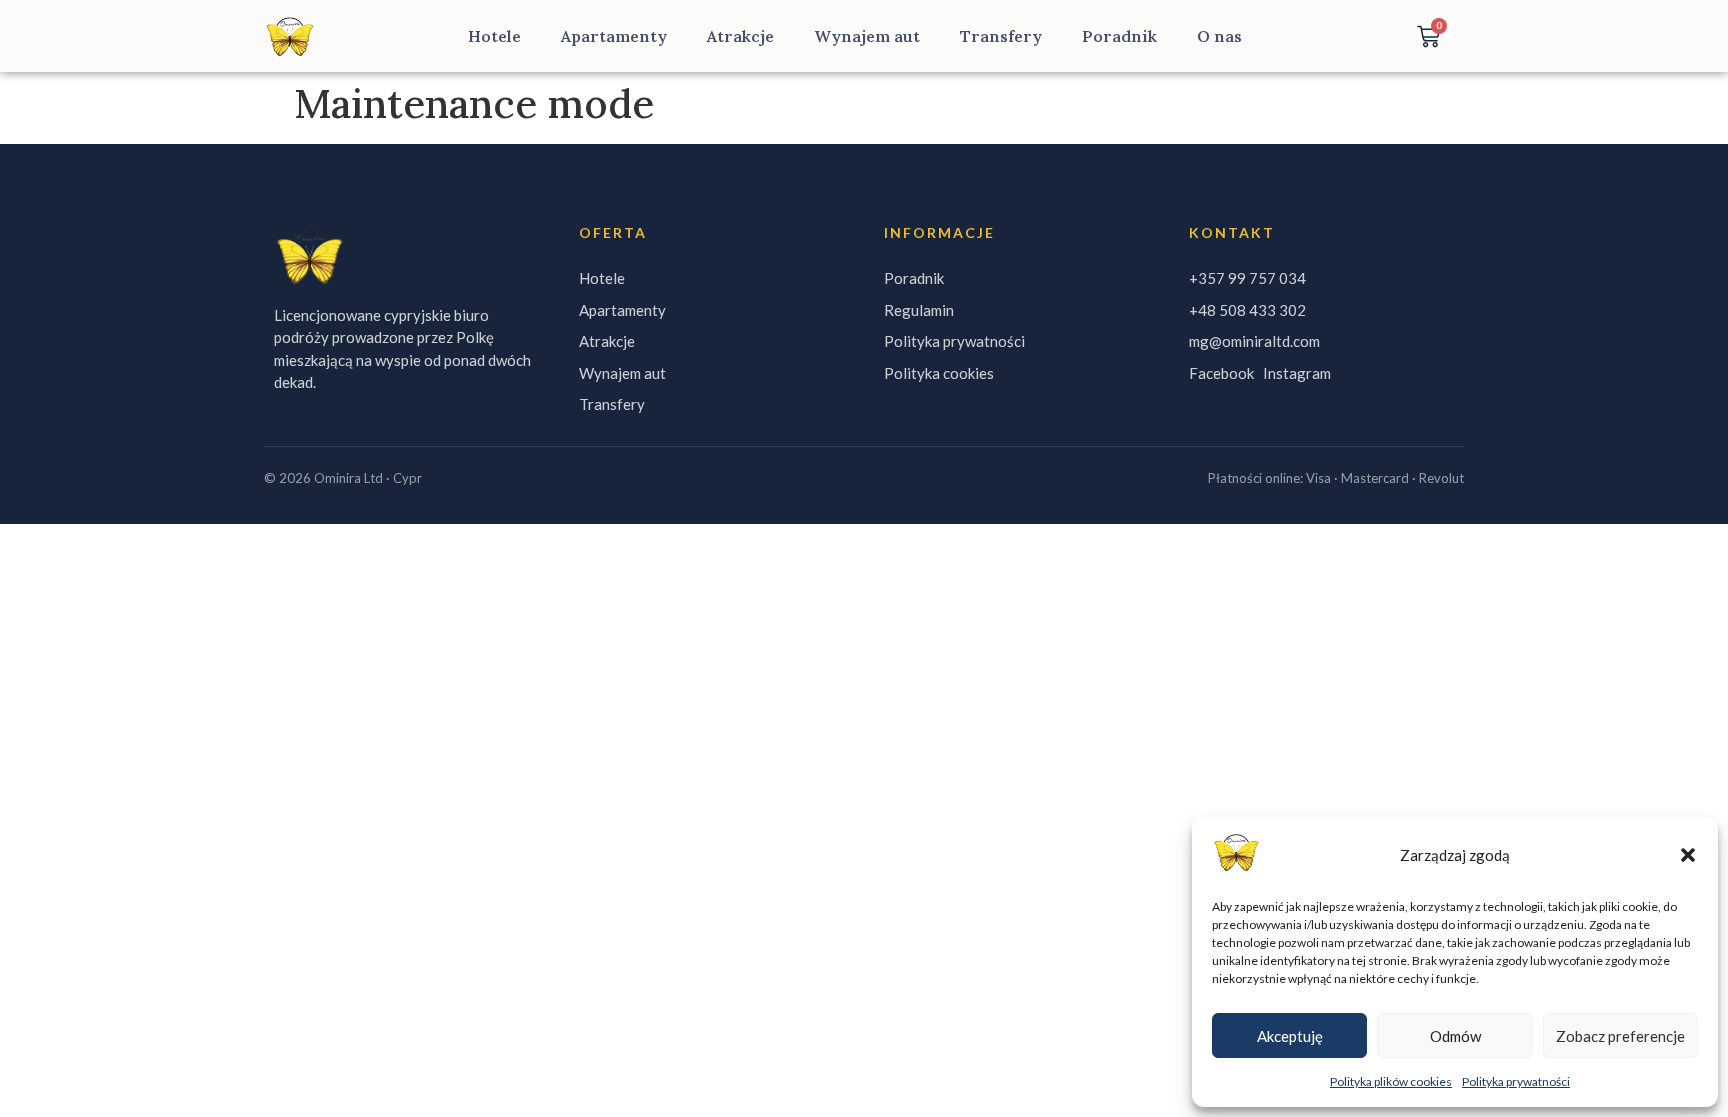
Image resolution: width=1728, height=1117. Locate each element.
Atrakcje (740, 36)
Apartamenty (614, 36)
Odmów (1455, 1036)
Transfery (1001, 36)
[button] (1688, 855)
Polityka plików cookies (1391, 1081)
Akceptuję (1290, 1036)
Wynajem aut (867, 36)
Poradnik (1119, 36)
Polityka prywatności (1516, 1081)
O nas (1219, 36)
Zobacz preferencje (1620, 1036)
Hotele (494, 36)
